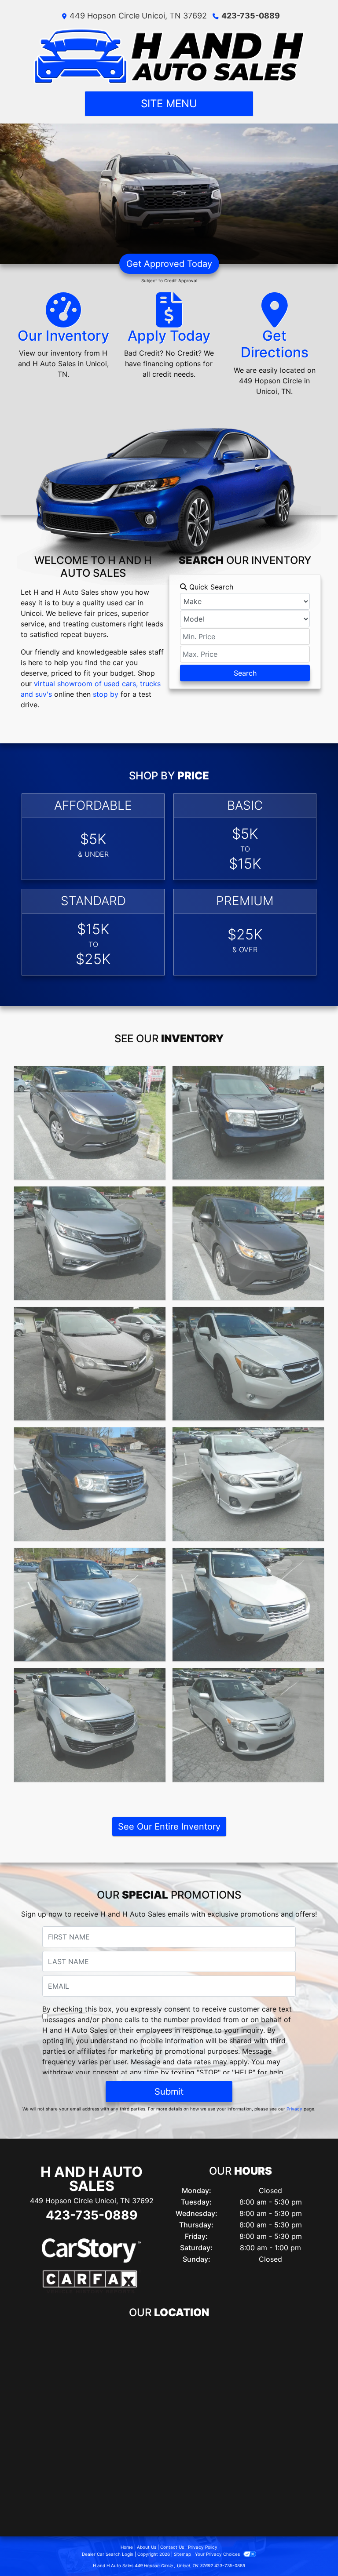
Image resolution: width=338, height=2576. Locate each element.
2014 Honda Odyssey (248, 1194)
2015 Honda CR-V (90, 1194)
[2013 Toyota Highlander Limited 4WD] (90, 1605)
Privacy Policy (203, 2547)
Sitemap (182, 2554)
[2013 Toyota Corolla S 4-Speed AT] (248, 1484)
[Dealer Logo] (169, 56)
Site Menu (169, 104)
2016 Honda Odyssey (90, 1074)
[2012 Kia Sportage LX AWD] (90, 1725)
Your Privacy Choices (218, 2554)
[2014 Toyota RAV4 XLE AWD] (90, 1364)
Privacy (294, 2109)
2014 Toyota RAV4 (90, 1315)
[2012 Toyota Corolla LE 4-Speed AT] (248, 1725)
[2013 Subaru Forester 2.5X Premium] (248, 1605)
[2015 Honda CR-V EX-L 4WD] (90, 1243)
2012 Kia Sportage (90, 1676)
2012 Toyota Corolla (248, 1676)
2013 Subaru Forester (248, 1556)
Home (127, 2547)
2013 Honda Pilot (90, 1435)
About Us (147, 2547)
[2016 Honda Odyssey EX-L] (90, 1123)
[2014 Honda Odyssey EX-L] (248, 1243)
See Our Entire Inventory (169, 1826)
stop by (106, 694)
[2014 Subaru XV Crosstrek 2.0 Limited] (248, 1364)
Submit (169, 2092)
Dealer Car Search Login (108, 2554)
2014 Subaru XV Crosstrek (248, 1315)
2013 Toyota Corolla (248, 1435)
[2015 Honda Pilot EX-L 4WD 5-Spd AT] (248, 1123)
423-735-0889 (251, 16)
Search (245, 673)
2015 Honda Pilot (248, 1074)
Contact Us (172, 2547)
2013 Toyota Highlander (90, 1556)
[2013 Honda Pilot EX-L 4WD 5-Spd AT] (90, 1484)
